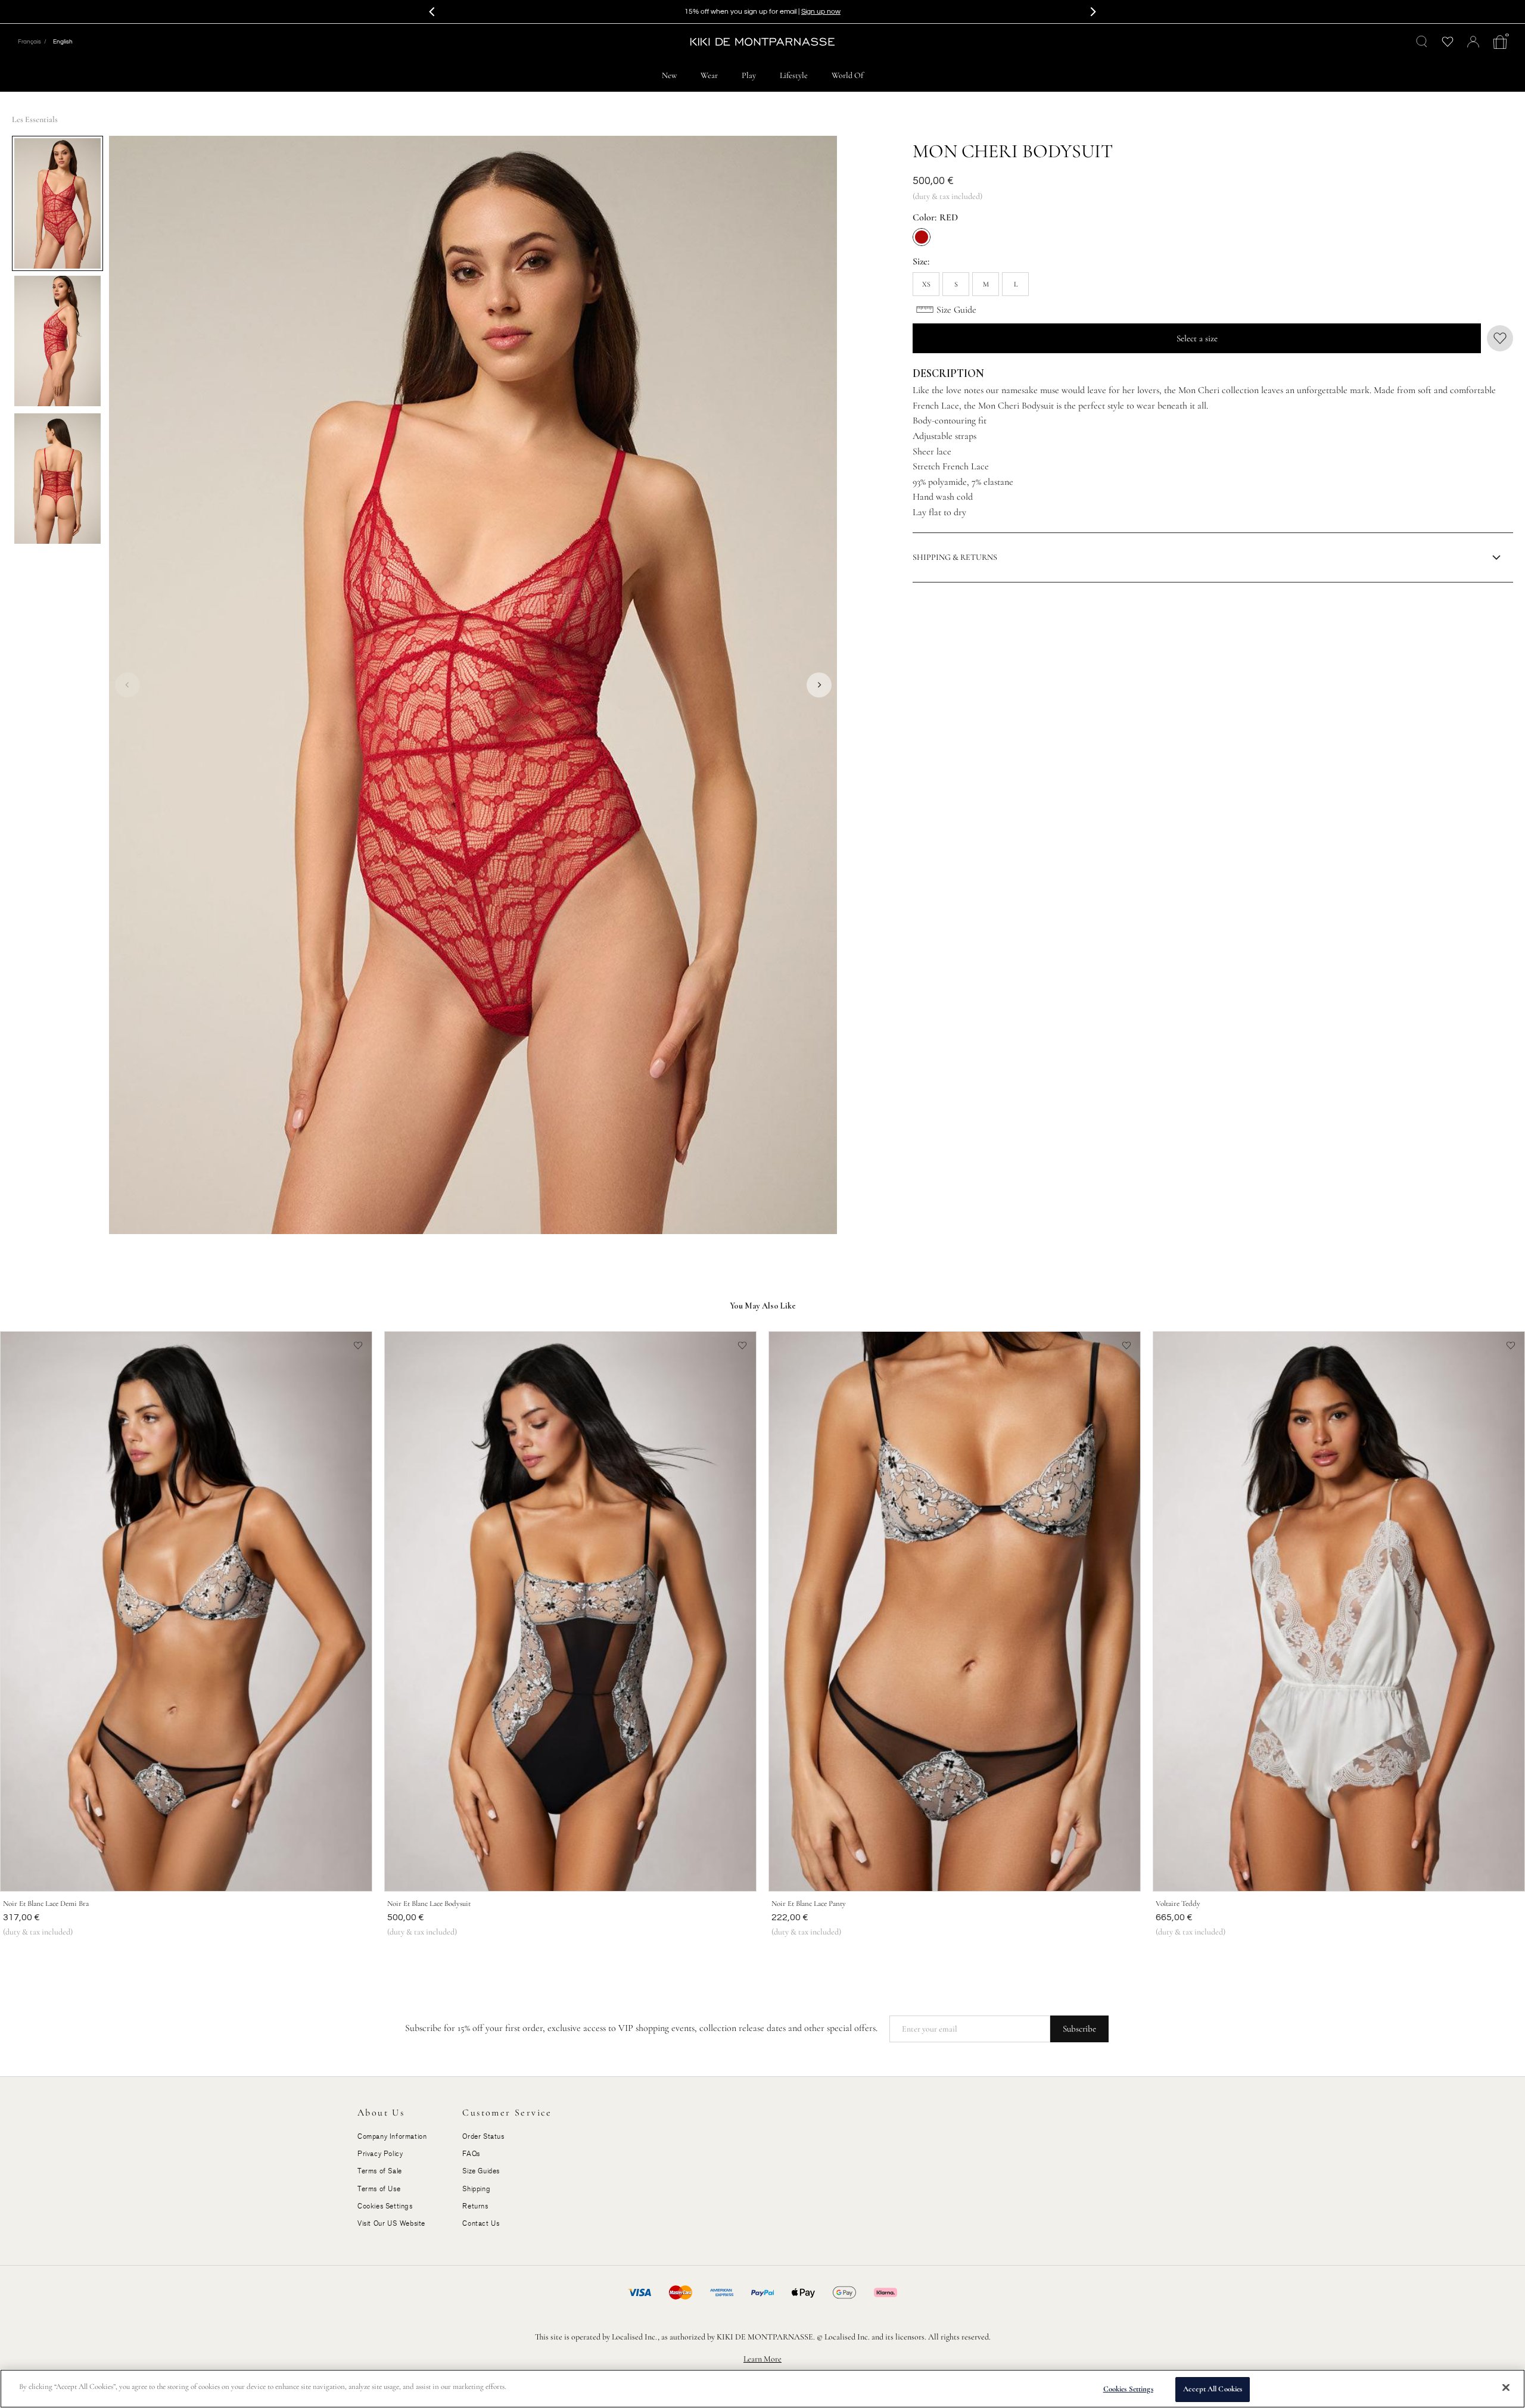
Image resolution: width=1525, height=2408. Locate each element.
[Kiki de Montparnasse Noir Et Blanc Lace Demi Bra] (186, 1611)
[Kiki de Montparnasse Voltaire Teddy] (1339, 1611)
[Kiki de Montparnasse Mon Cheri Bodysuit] (57, 203)
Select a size (1197, 338)
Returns (475, 2206)
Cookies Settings (1128, 2389)
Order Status (483, 2136)
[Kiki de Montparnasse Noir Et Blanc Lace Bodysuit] (570, 1611)
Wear (709, 75)
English (63, 42)
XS (926, 284)
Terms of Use (379, 2189)
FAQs (471, 2154)
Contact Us (481, 2223)
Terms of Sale (380, 2171)
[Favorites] (1447, 42)
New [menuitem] (669, 75)
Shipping (476, 2189)
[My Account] (1473, 42)
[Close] (1506, 2387)
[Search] (1422, 42)
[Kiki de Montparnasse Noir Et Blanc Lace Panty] (955, 1611)
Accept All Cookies (1213, 2389)
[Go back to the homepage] (762, 42)
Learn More (762, 2359)
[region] (762, 2389)
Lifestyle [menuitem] (794, 75)
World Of (847, 75)
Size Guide (956, 310)
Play (749, 75)
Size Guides (481, 2171)
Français (29, 42)
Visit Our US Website (391, 2223)
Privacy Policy (380, 2154)
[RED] (922, 237)
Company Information (392, 2136)
